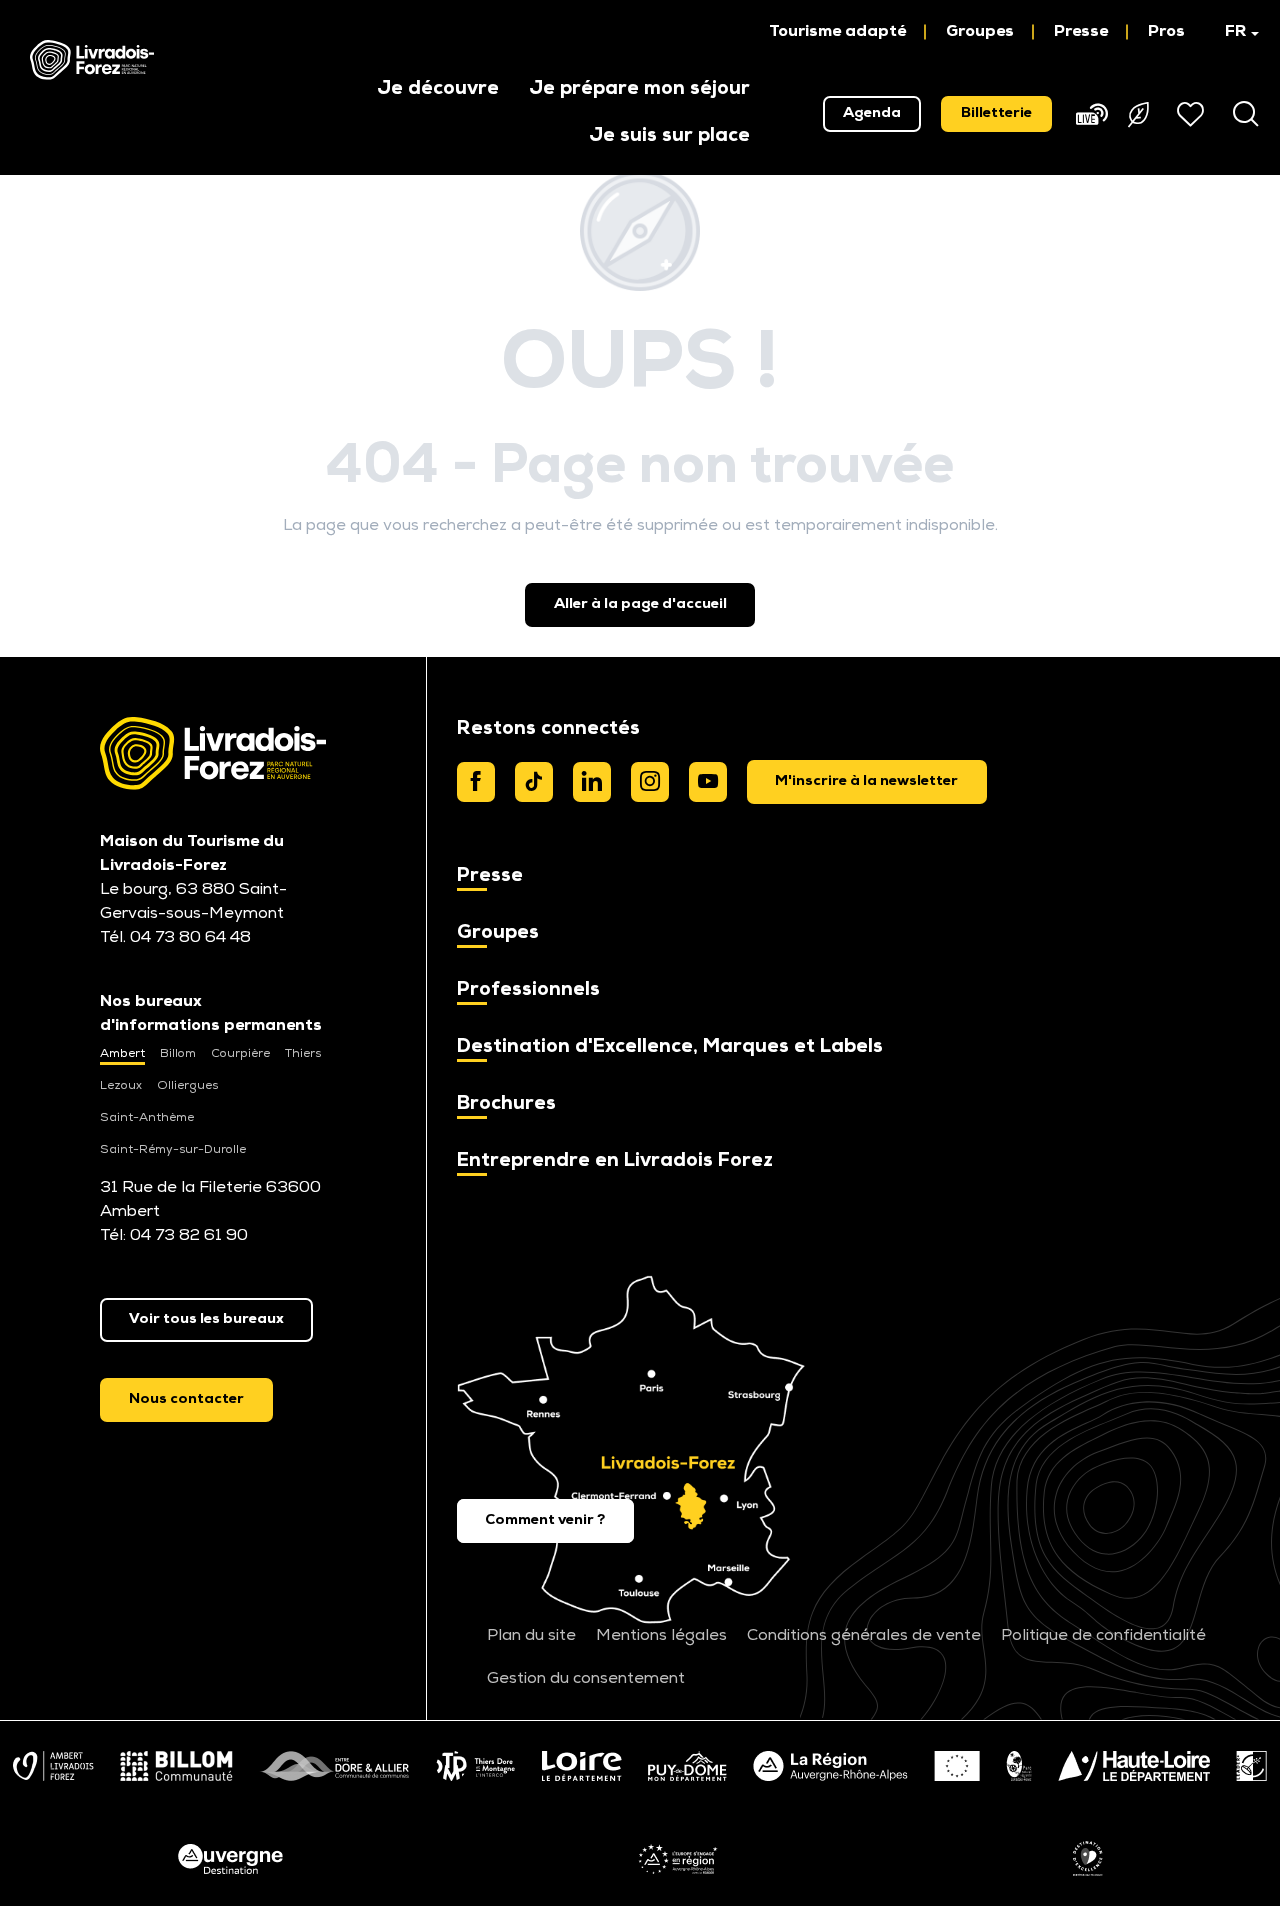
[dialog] (867, 782)
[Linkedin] (592, 782)
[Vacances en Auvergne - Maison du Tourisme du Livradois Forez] (92, 60)
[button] (1232, 32)
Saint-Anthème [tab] (147, 1118)
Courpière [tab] (240, 1054)
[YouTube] (708, 782)
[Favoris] (1193, 114)
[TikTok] (534, 782)
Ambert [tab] (122, 1054)
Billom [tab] (178, 1054)
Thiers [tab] (303, 1054)
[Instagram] (650, 782)
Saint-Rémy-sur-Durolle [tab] (173, 1150)
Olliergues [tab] (187, 1086)
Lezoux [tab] (121, 1086)
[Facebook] (476, 782)
